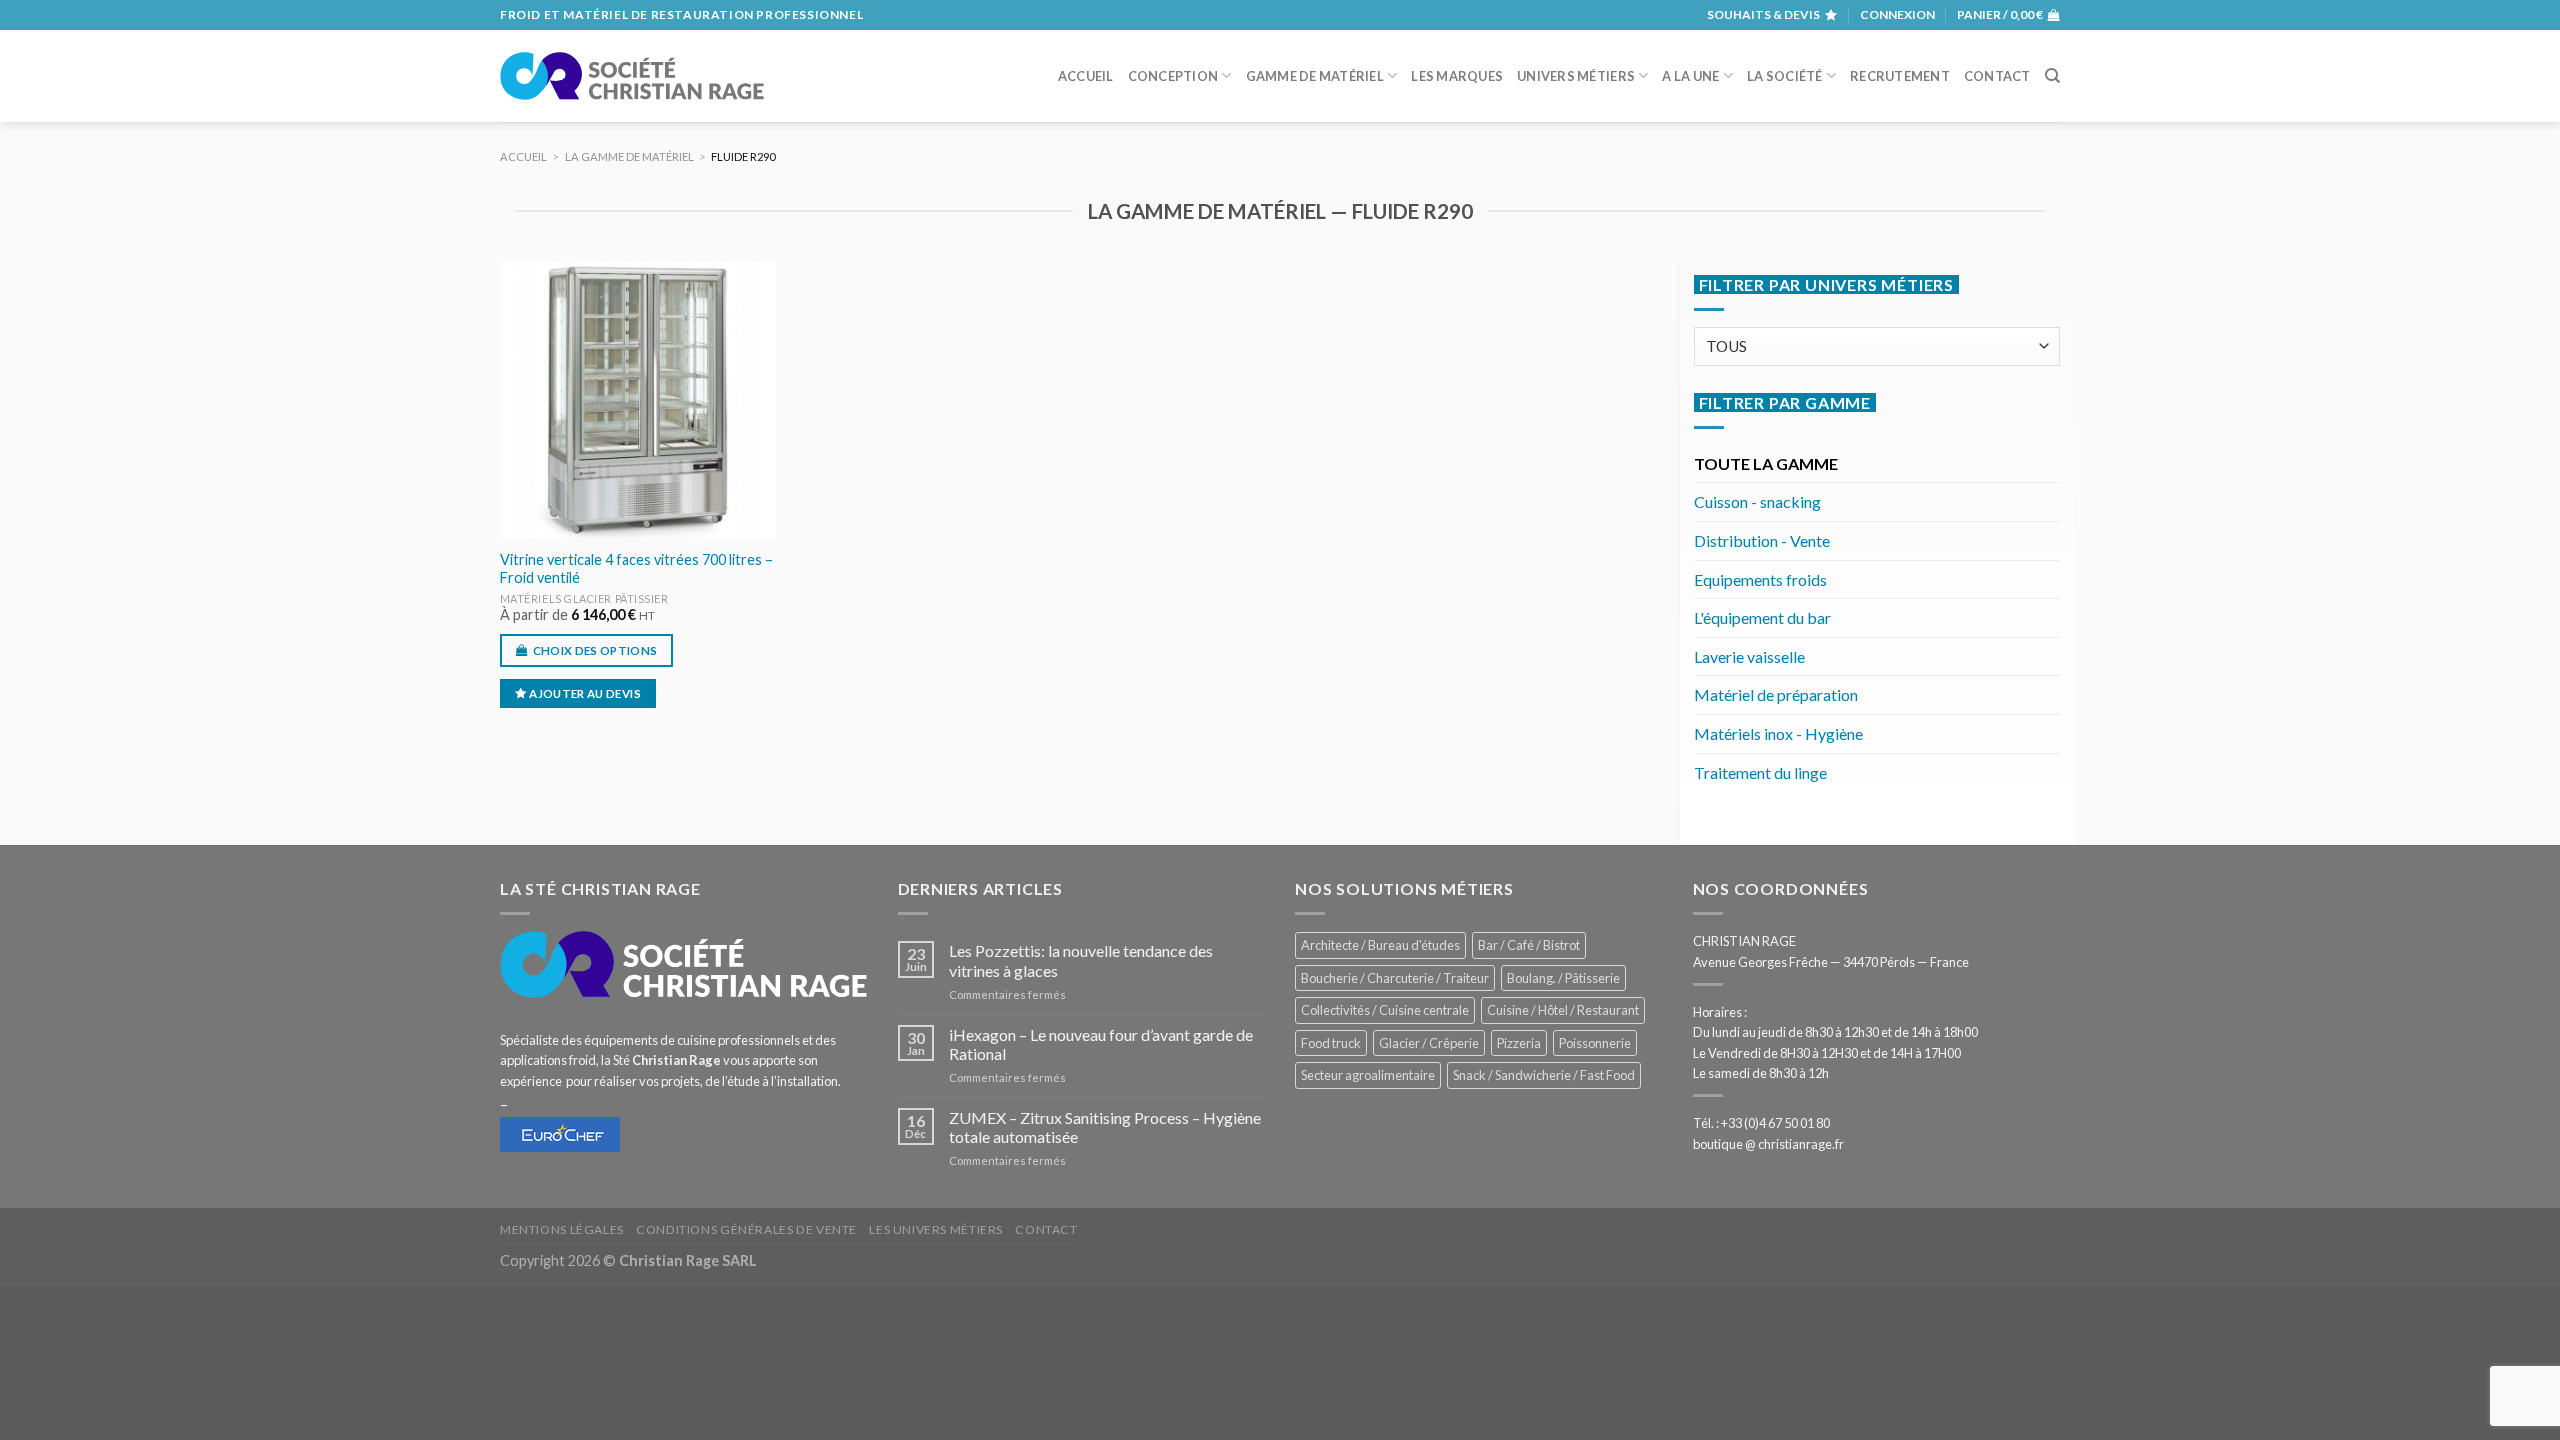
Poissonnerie (1595, 1043)
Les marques (1457, 76)
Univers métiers (1576, 76)
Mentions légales (562, 1229)
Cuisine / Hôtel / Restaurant (1563, 1010)
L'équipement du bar (1762, 617)
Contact (1997, 76)
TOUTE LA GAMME (1766, 463)
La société (1785, 76)
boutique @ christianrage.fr (1768, 1144)
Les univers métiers (936, 1229)
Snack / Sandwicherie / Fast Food (1544, 1075)
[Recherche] (2052, 76)
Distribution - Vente (1762, 540)
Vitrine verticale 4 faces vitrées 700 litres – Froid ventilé (636, 569)
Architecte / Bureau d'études (1380, 945)
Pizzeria (1519, 1043)
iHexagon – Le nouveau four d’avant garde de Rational (1101, 1044)
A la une (1690, 76)
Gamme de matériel (1315, 76)
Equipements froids (1760, 579)
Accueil (1086, 76)
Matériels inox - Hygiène (1778, 733)
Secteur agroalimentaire (1368, 1075)
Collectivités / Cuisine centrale (1385, 1010)
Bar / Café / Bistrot (1529, 945)
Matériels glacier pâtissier (584, 598)
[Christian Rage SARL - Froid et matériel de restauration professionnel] (632, 76)
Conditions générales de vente (746, 1229)
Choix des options (595, 650)
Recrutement (1900, 76)
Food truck (1331, 1043)
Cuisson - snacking (1757, 501)
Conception (1173, 76)
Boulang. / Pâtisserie (1563, 978)
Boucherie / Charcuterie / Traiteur (1395, 978)
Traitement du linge (1760, 772)
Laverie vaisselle (1749, 656)
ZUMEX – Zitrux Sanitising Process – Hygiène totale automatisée (1105, 1127)
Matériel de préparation (1776, 694)
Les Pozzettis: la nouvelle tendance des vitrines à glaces (1081, 960)
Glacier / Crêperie (1429, 1043)
